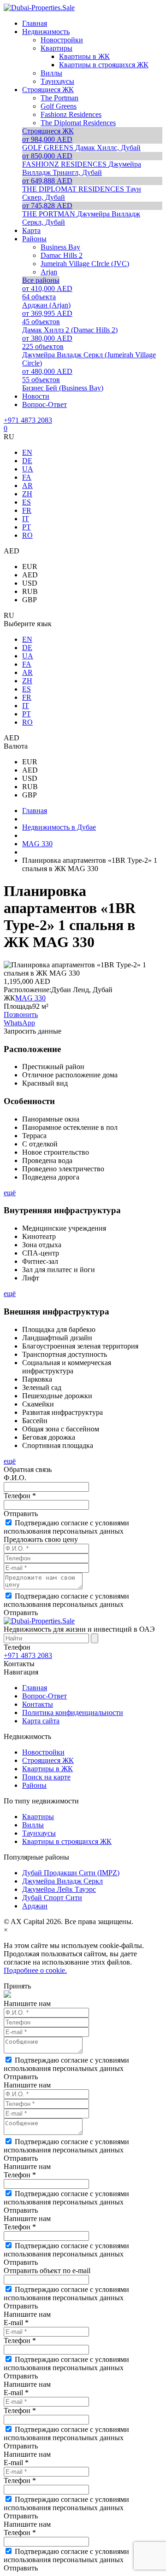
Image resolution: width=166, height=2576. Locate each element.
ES (27, 502)
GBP (30, 600)
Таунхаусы (39, 1833)
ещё (10, 1193)
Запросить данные (33, 1031)
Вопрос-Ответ (44, 1696)
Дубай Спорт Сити (52, 1898)
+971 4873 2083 (28, 420)
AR (27, 486)
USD (30, 583)
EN (27, 452)
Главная (35, 1688)
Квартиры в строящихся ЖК (67, 1841)
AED (30, 575)
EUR (30, 567)
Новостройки (43, 1752)
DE (27, 461)
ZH (27, 494)
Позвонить (21, 1015)
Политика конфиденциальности (73, 1712)
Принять (17, 1986)
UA (28, 469)
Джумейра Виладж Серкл (62, 1881)
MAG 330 (30, 998)
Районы (34, 1785)
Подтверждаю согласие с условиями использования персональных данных (66, 1527)
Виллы (33, 1825)
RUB (30, 591)
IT (26, 519)
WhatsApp (19, 1023)
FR (27, 510)
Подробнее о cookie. (35, 1970)
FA (27, 477)
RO (27, 535)
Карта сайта (41, 1721)
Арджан (35, 1906)
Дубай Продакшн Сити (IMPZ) (71, 1873)
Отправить (21, 1514)
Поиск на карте (46, 1777)
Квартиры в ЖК (47, 1769)
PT (27, 527)
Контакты (38, 1704)
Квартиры (38, 1817)
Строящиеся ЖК (48, 1760)
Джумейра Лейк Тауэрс (59, 1889)
